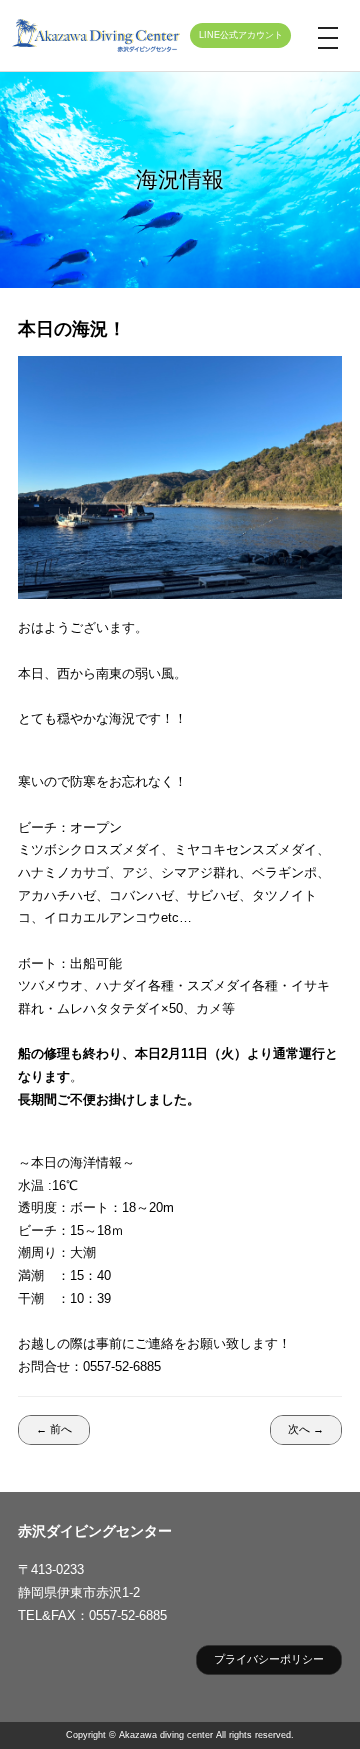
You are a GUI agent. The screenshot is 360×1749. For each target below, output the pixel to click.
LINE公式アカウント (241, 35)
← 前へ (54, 1429)
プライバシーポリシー (269, 1659)
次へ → (306, 1429)
